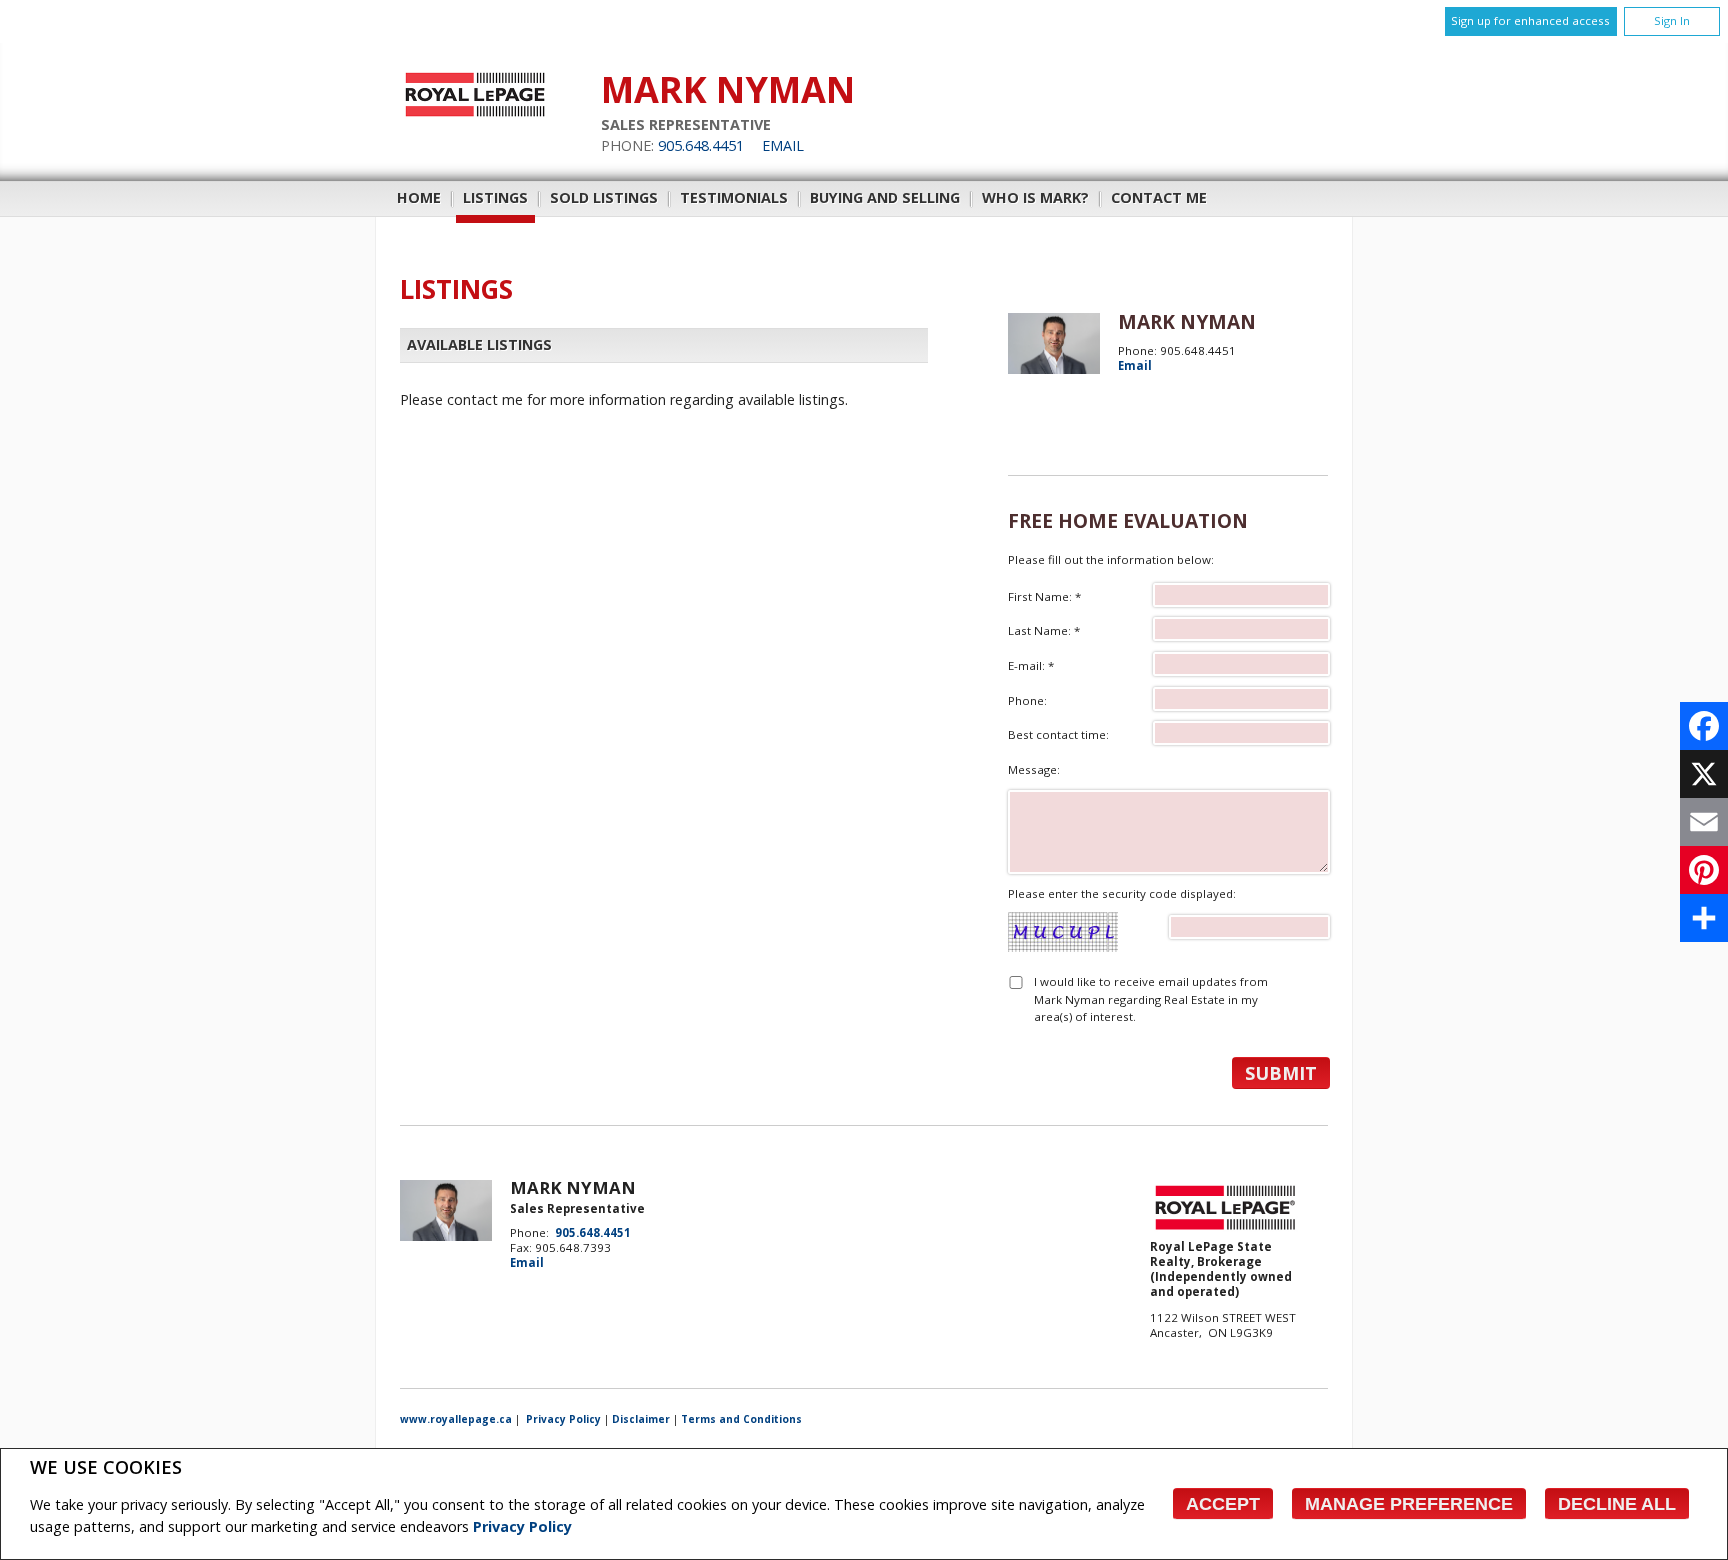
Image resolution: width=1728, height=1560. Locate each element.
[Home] (475, 116)
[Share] (1704, 918)
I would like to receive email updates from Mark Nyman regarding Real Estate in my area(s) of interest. (1151, 999)
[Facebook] (1704, 726)
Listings (495, 197)
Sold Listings (604, 197)
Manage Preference (1409, 1504)
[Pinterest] (1704, 870)
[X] (1704, 774)
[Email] (1704, 822)
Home (419, 197)
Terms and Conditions (741, 1419)
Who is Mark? (1035, 197)
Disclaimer (641, 1419)
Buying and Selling (885, 197)
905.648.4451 (701, 145)
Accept (1223, 1504)
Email (783, 145)
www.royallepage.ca (456, 1419)
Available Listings (479, 344)
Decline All (1617, 1504)
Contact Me (1159, 197)
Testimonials (734, 197)
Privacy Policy (522, 1526)
